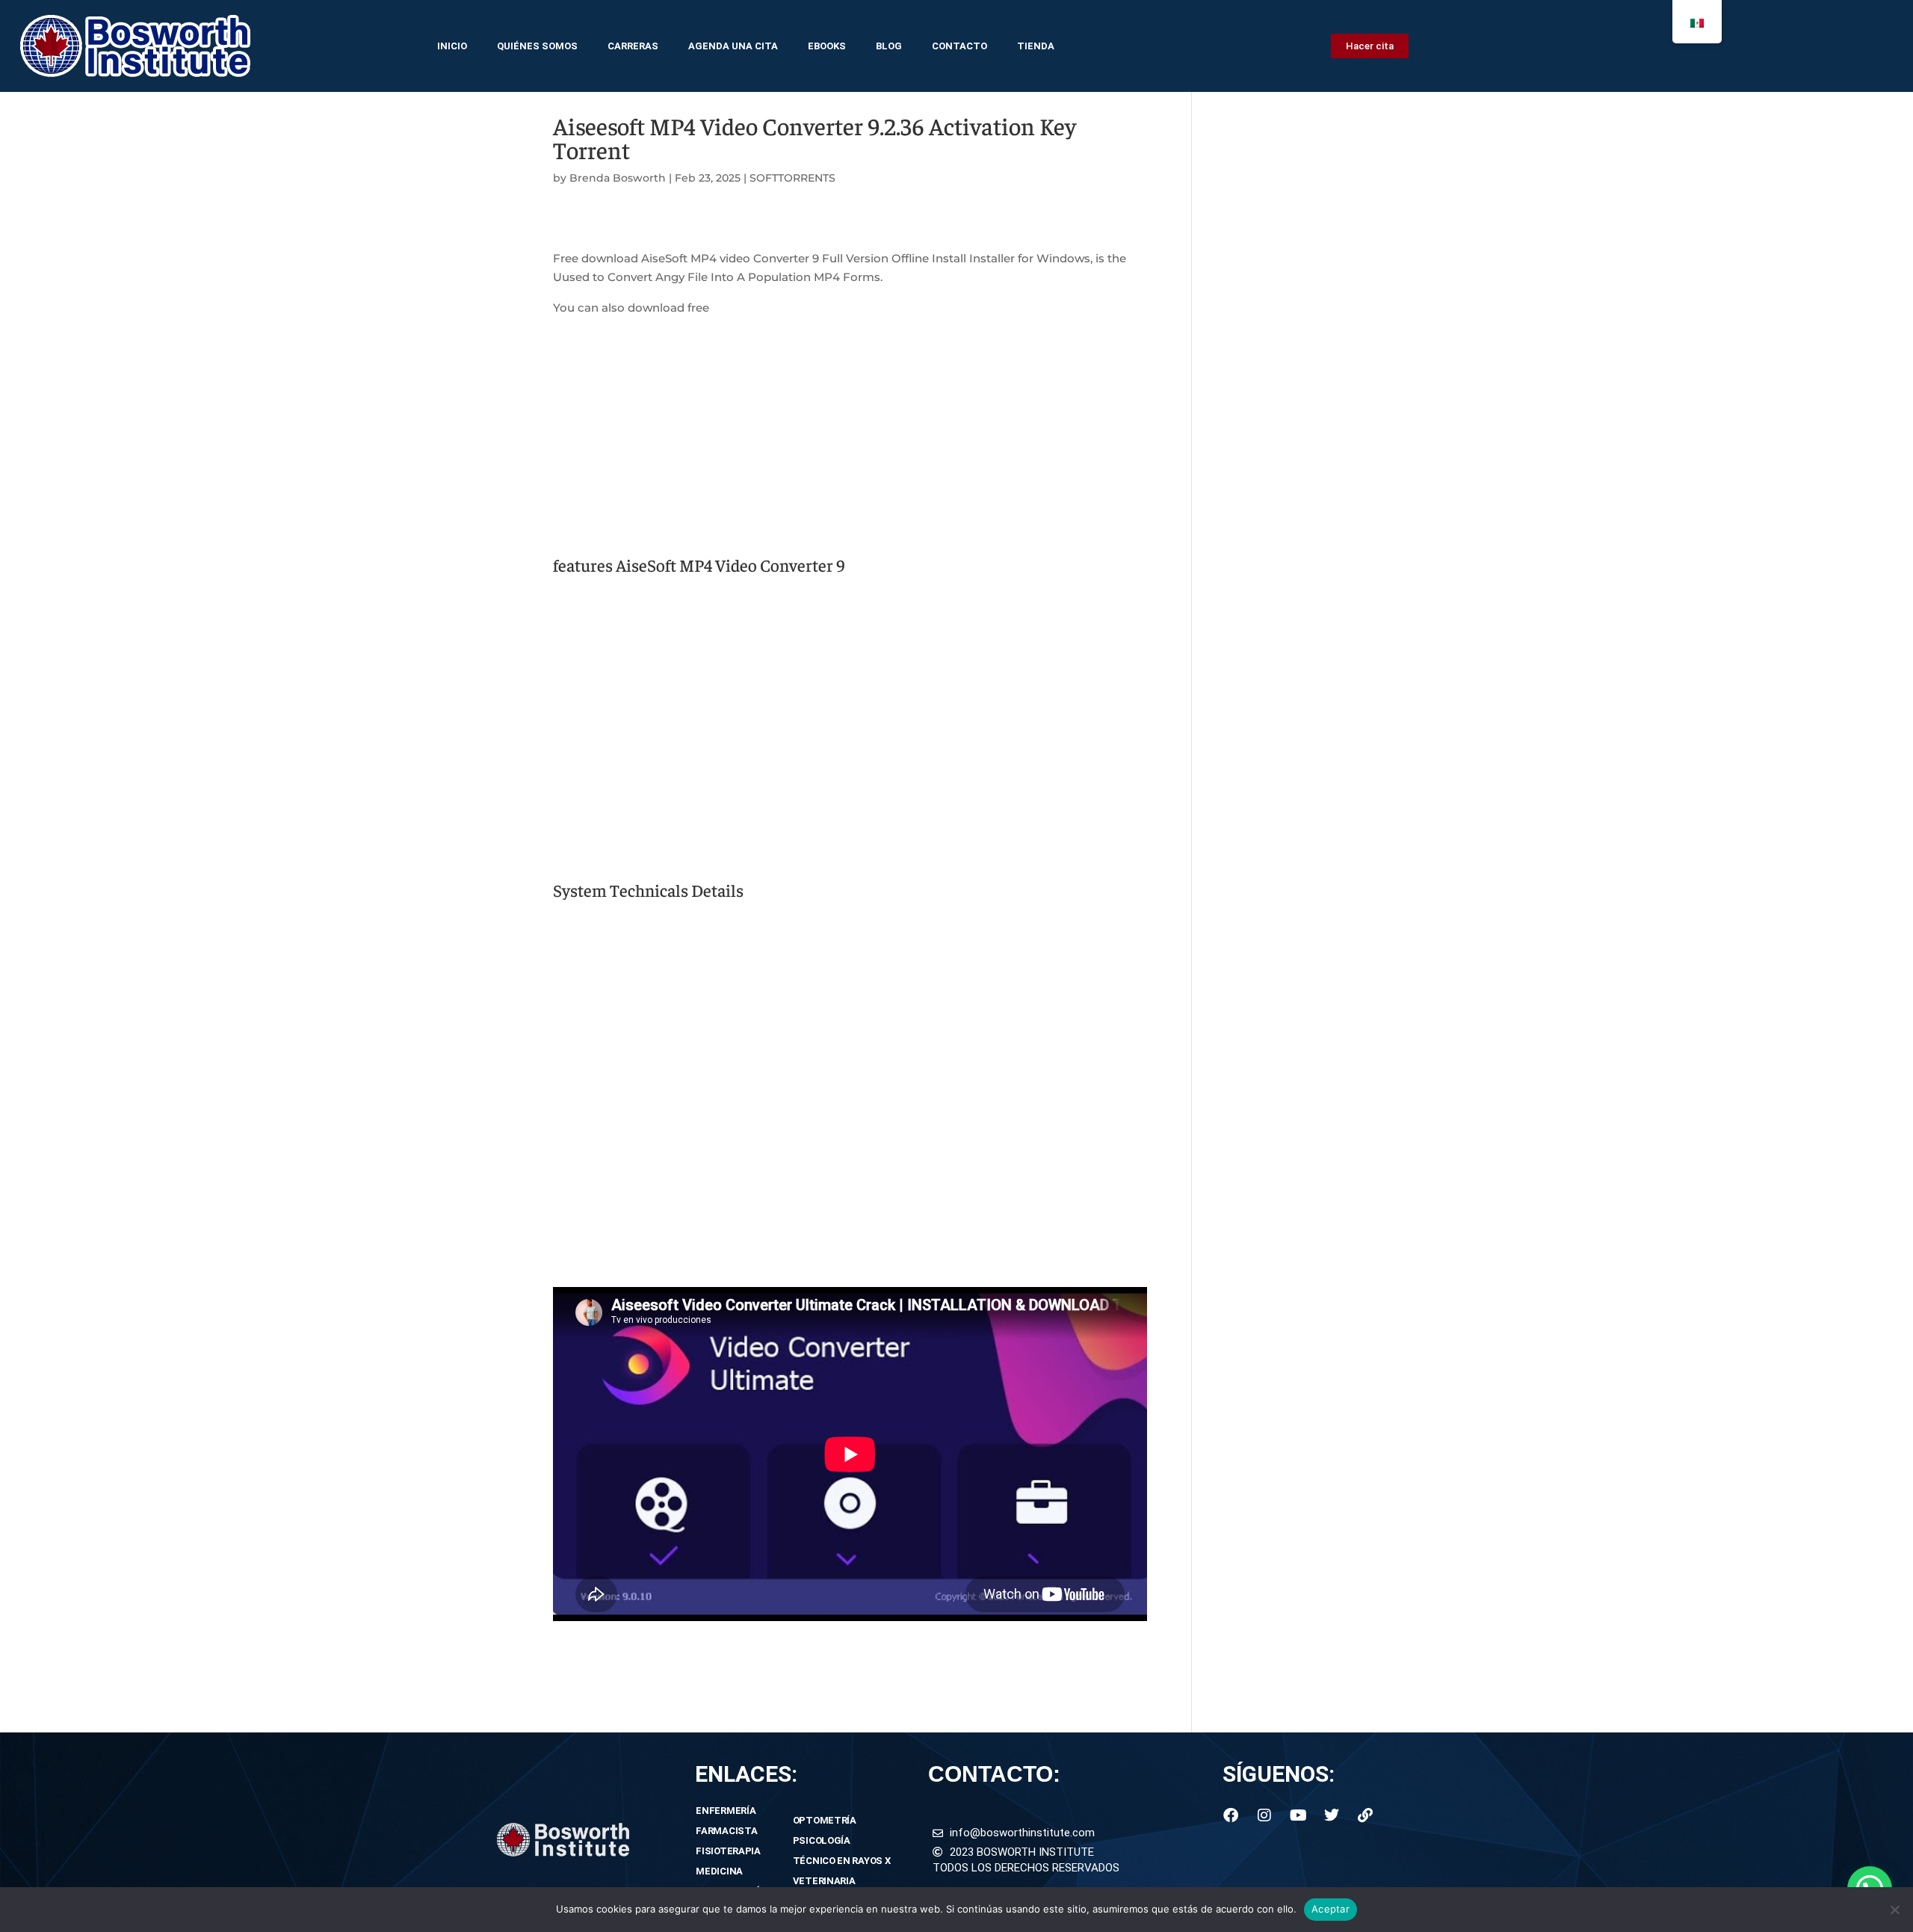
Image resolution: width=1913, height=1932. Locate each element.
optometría (825, 1820)
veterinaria (824, 1881)
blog (889, 46)
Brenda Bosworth (618, 178)
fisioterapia (728, 1851)
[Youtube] (1298, 1815)
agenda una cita (733, 46)
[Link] (1365, 1815)
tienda (1036, 46)
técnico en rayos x (842, 1861)
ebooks (827, 46)
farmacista (726, 1831)
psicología (822, 1840)
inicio (452, 46)
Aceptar (1331, 1909)
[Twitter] (1332, 1815)
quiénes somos (537, 46)
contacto (959, 46)
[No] (1894, 1910)
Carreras (633, 46)
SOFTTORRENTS (792, 178)
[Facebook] (1231, 1815)
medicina (719, 1871)
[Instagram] (1264, 1815)
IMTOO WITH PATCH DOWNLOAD (650, 1642)
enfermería (726, 1811)
